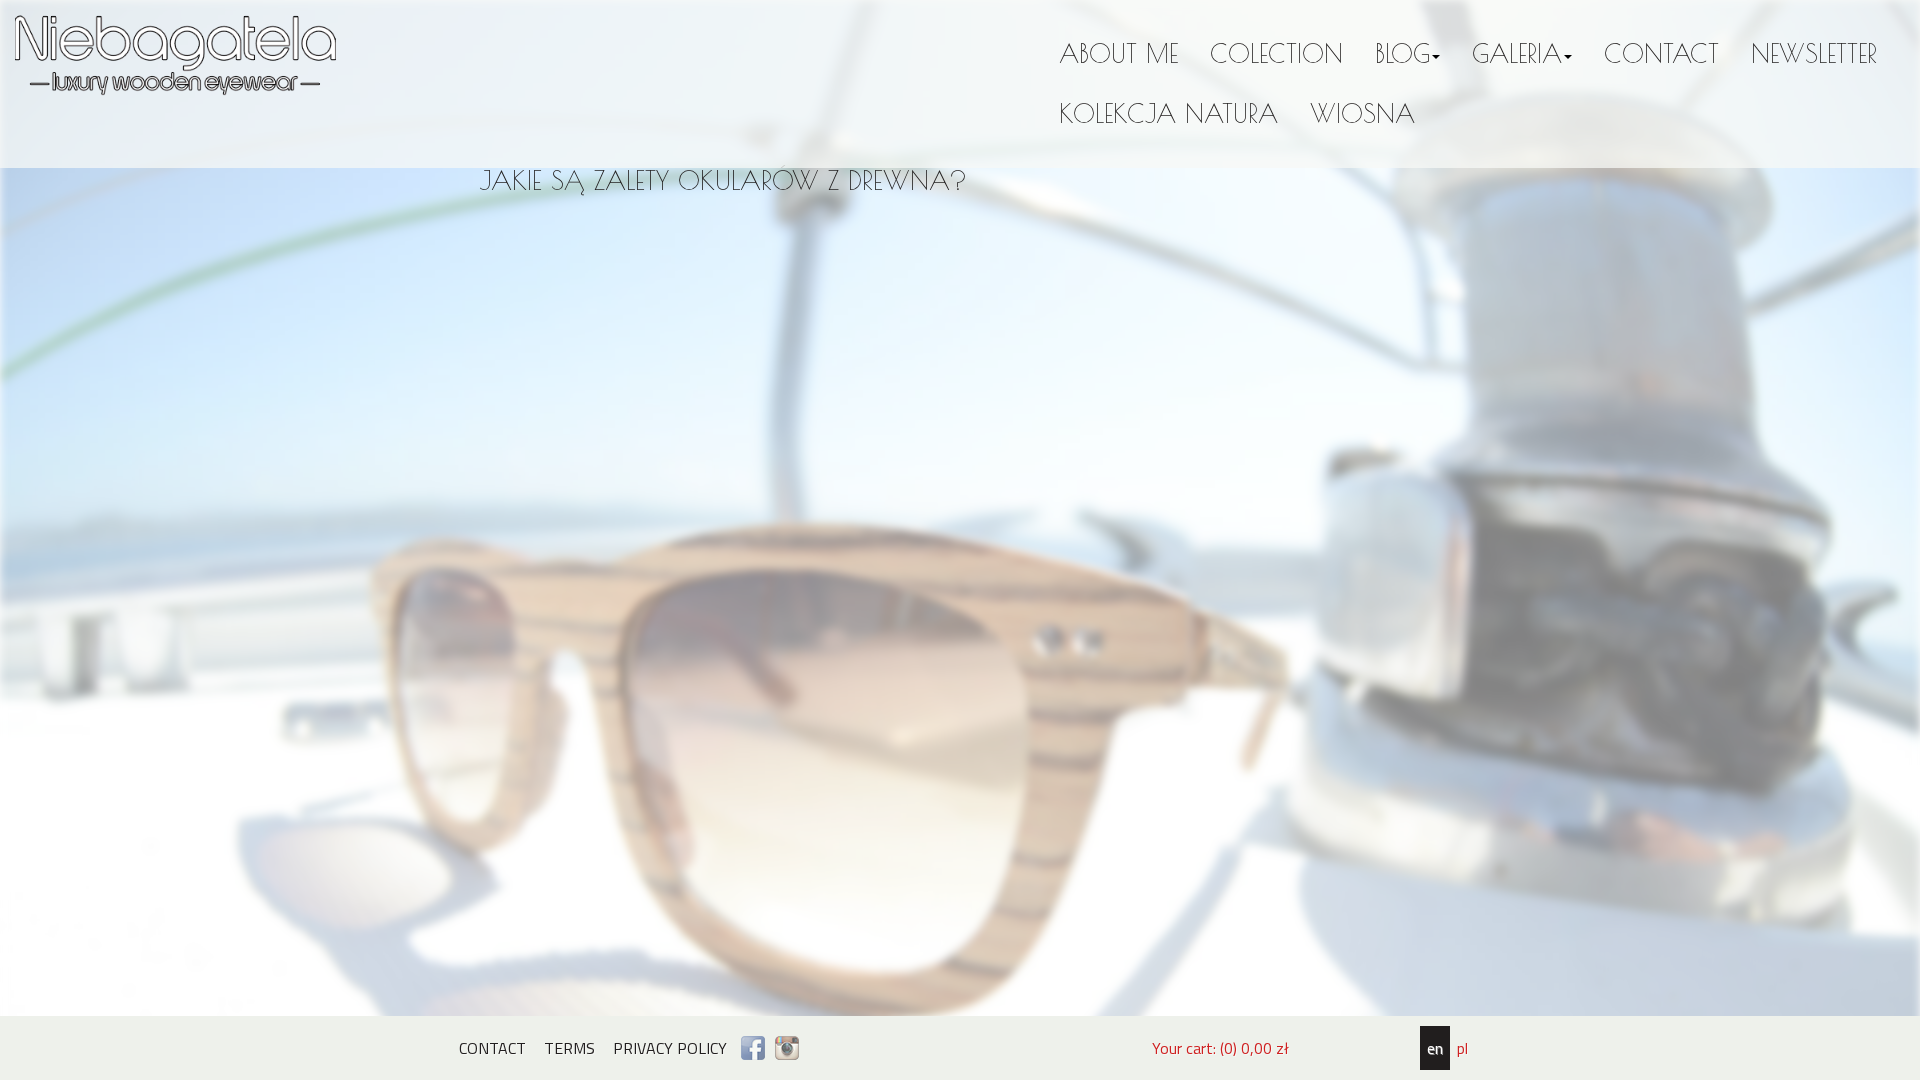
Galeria (1517, 53)
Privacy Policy (670, 1048)
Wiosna (1362, 113)
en (1435, 1048)
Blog (1402, 53)
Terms (569, 1048)
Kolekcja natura (1168, 113)
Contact (1661, 53)
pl (1462, 1048)
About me (1118, 53)
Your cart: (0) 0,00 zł (1220, 1048)
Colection (1276, 53)
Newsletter (1814, 53)
